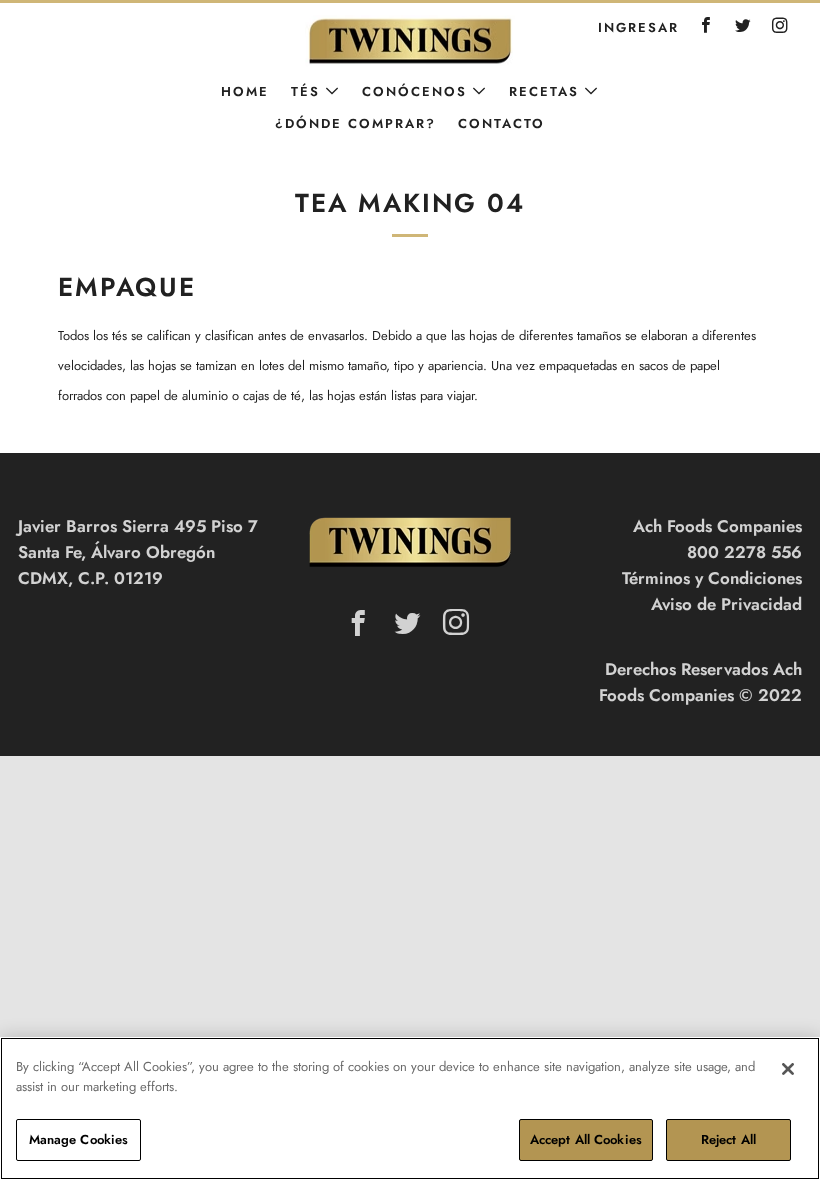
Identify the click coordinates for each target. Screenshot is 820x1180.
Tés (305, 91)
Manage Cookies (79, 1139)
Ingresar (638, 27)
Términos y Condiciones (712, 578)
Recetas (544, 91)
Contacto (501, 123)
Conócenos (414, 91)
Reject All (728, 1139)
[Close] (788, 1069)
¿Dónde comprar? (355, 123)
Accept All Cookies (586, 1139)
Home (245, 91)
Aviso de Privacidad (726, 604)
